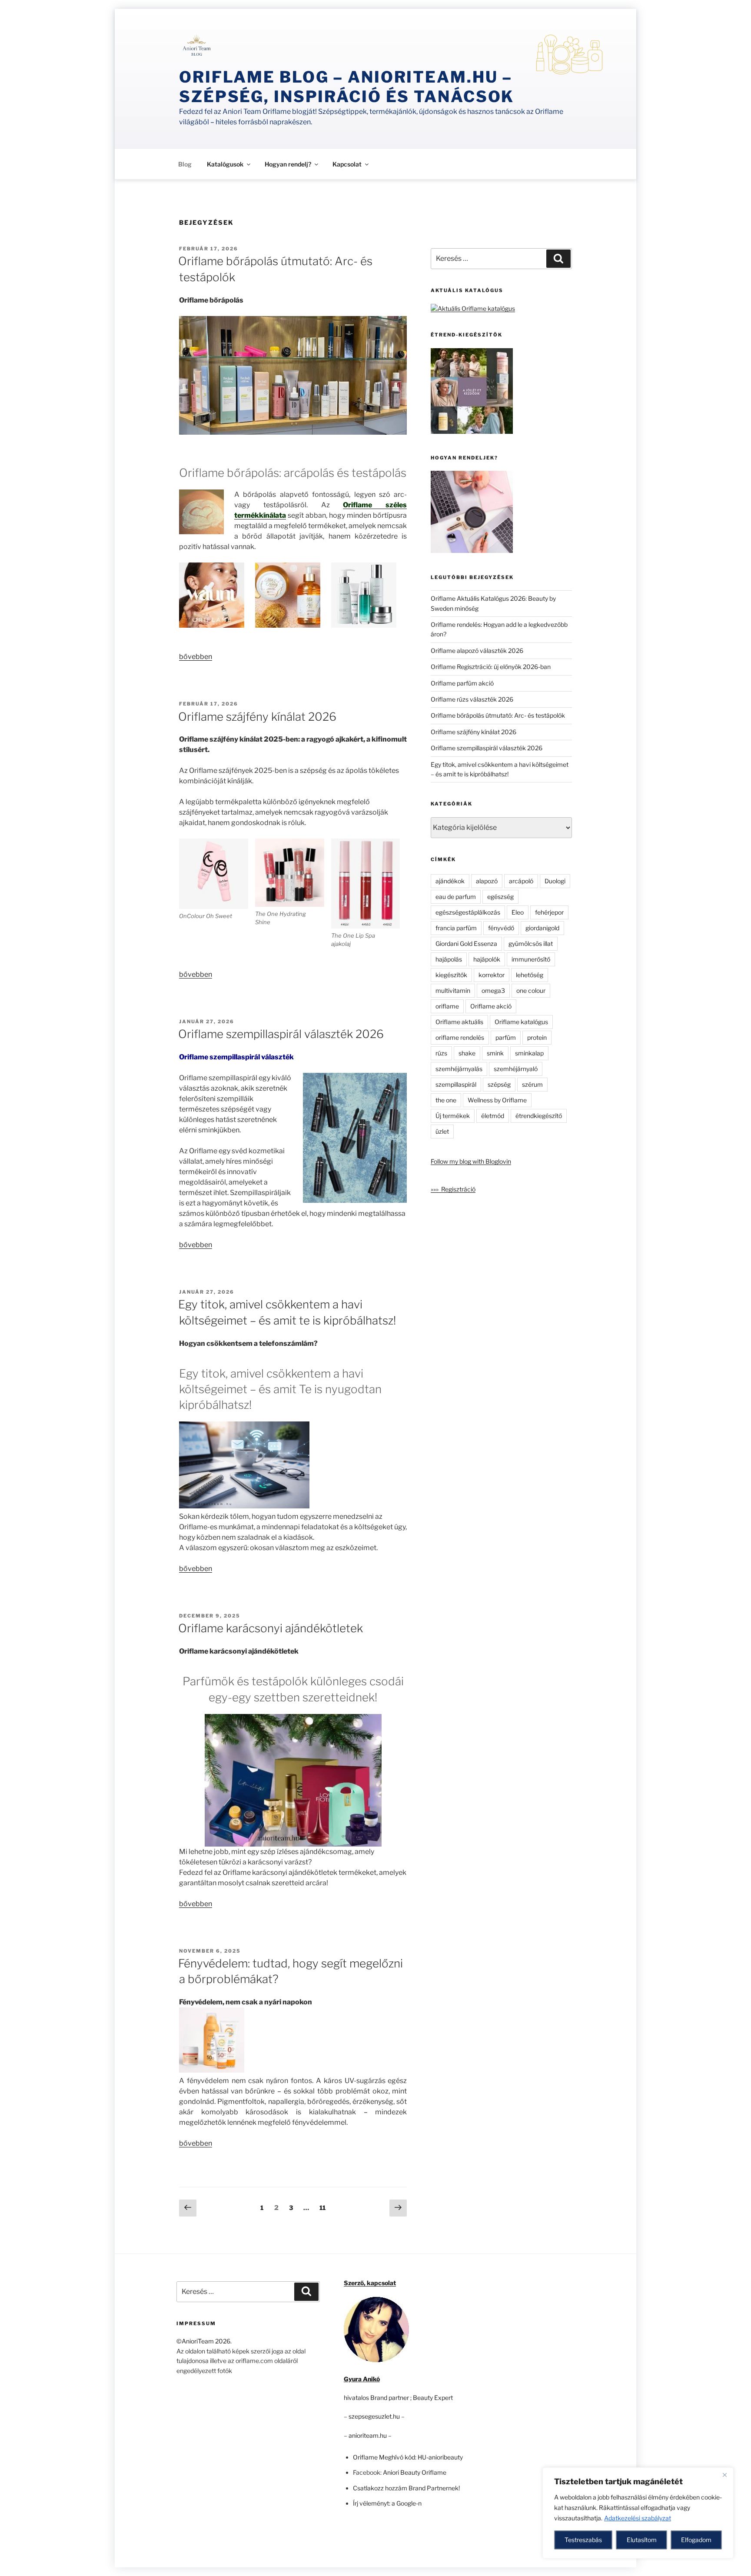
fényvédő (501, 928)
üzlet (442, 1131)
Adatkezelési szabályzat (638, 2518)
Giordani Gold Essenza (466, 944)
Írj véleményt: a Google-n (387, 2503)
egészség (500, 897)
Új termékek (453, 1116)
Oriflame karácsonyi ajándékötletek (271, 1628)
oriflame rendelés (460, 1037)
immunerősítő (531, 959)
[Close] (724, 2475)
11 (325, 2207)
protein (537, 1037)
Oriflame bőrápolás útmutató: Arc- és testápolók (498, 715)
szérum (532, 1084)
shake (467, 1053)
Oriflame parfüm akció (462, 683)
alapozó (487, 881)
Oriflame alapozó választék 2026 (477, 651)
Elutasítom (642, 2540)
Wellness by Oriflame (497, 1100)
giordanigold (542, 928)
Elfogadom (696, 2540)
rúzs (441, 1053)
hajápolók (487, 959)
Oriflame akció (491, 1006)
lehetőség (530, 975)
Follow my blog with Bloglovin (471, 1161)
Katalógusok (225, 164)
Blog (185, 164)
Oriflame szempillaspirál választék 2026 (281, 1034)
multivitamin (453, 990)
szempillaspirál (456, 1084)
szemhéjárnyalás (459, 1069)
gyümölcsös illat (531, 944)
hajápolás (449, 959)
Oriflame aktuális (459, 1022)
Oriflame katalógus (521, 1022)
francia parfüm (456, 928)
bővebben (196, 657)
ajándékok (450, 881)
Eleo (518, 912)
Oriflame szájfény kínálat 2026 (257, 717)
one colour (531, 990)
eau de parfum (456, 897)
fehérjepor (549, 912)
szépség (499, 1084)
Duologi (555, 881)
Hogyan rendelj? (288, 164)
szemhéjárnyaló (516, 1069)
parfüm (506, 1037)
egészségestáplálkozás (468, 912)
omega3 (493, 990)
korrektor (492, 975)
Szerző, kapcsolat (370, 2283)
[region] (638, 2513)
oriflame (447, 1006)
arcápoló (521, 881)
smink (495, 1053)
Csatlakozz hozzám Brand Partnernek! (406, 2488)
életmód (493, 1116)
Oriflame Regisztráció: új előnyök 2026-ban (491, 667)
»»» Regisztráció (453, 1189)
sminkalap (529, 1053)
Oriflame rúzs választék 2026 (472, 699)
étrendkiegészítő (539, 1116)
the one (446, 1100)
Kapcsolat (347, 164)
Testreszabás (583, 2540)
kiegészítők (451, 975)
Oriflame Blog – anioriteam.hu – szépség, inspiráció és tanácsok (347, 87)
